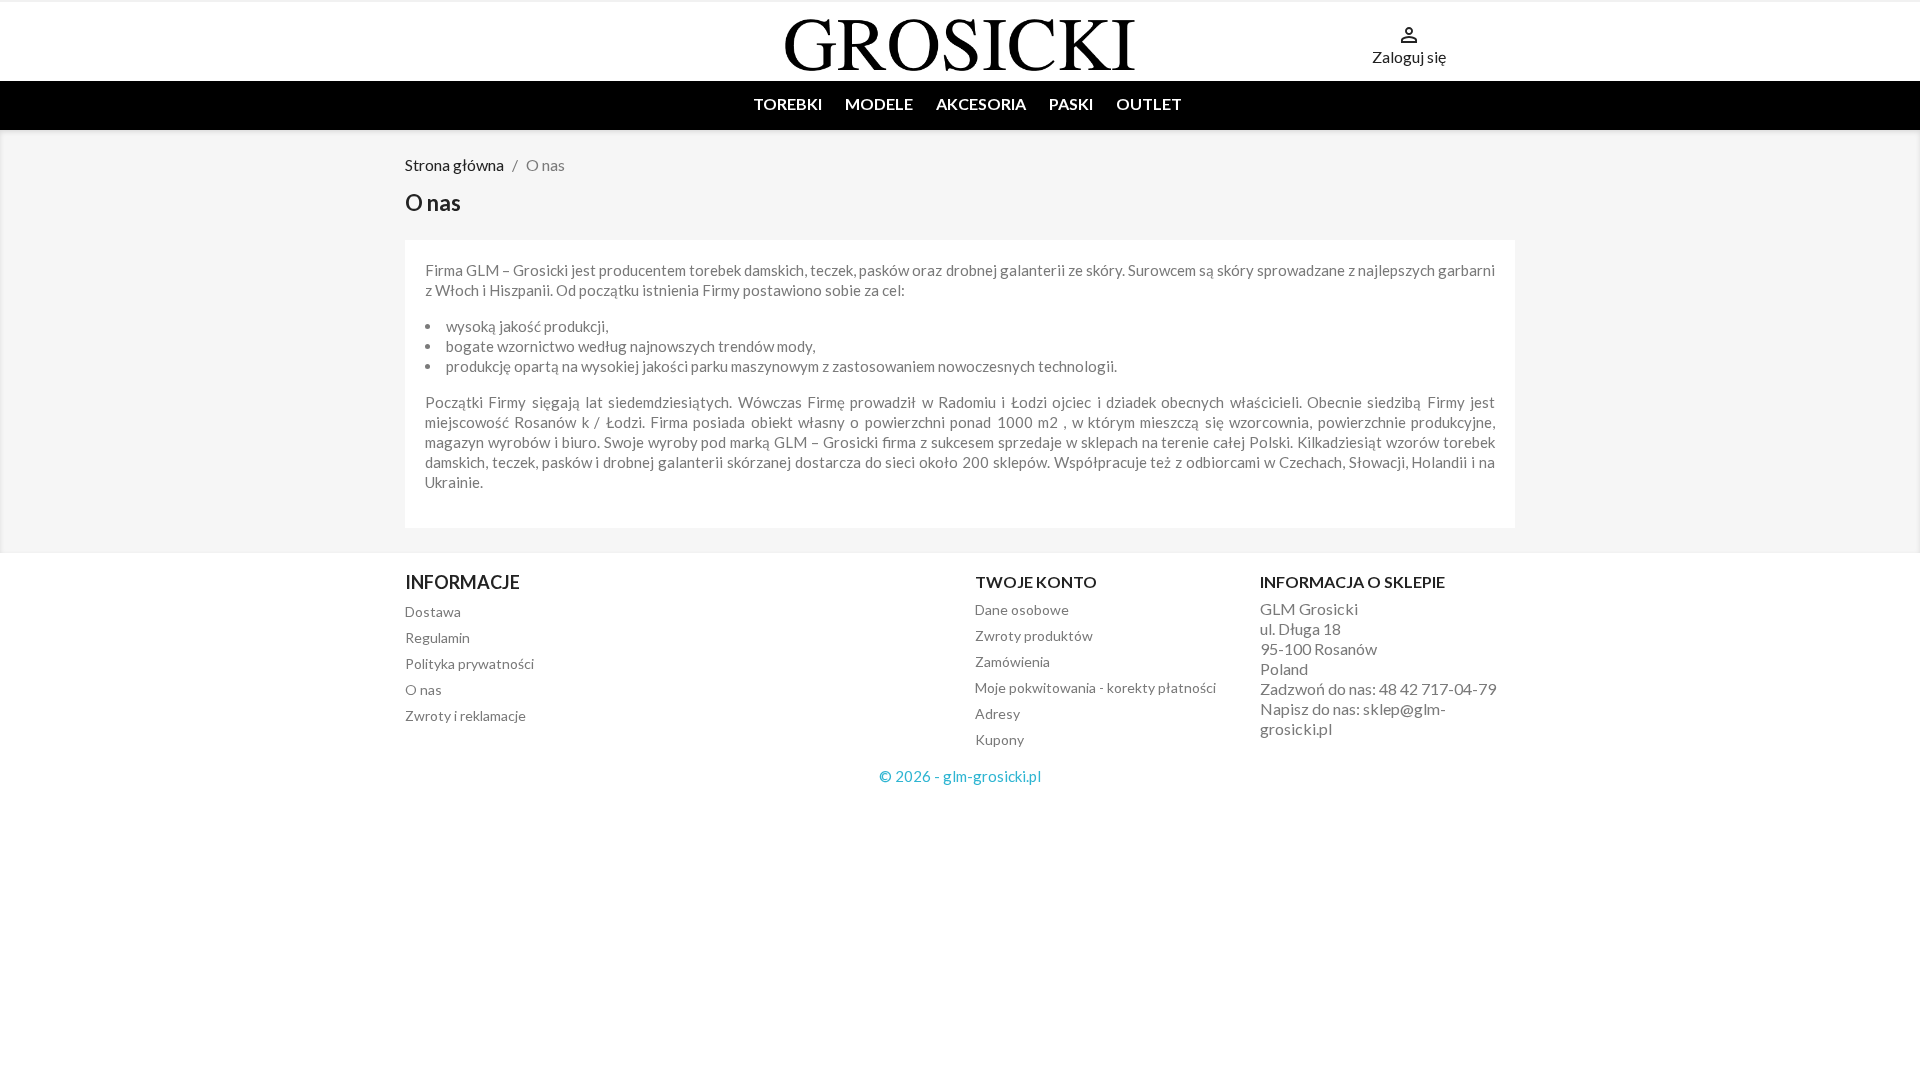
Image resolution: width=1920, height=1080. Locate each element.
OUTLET (1149, 103)
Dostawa (433, 611)
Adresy (997, 713)
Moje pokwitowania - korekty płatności (1095, 687)
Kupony (999, 739)
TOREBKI (787, 103)
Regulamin (437, 637)
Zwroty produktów (1034, 635)
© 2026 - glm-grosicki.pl (960, 776)
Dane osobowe (1022, 609)
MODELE (879, 103)
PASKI (1071, 103)
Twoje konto (1036, 581)
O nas (423, 689)
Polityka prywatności (469, 663)
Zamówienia (1012, 661)
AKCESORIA (981, 103)
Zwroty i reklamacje (465, 715)
